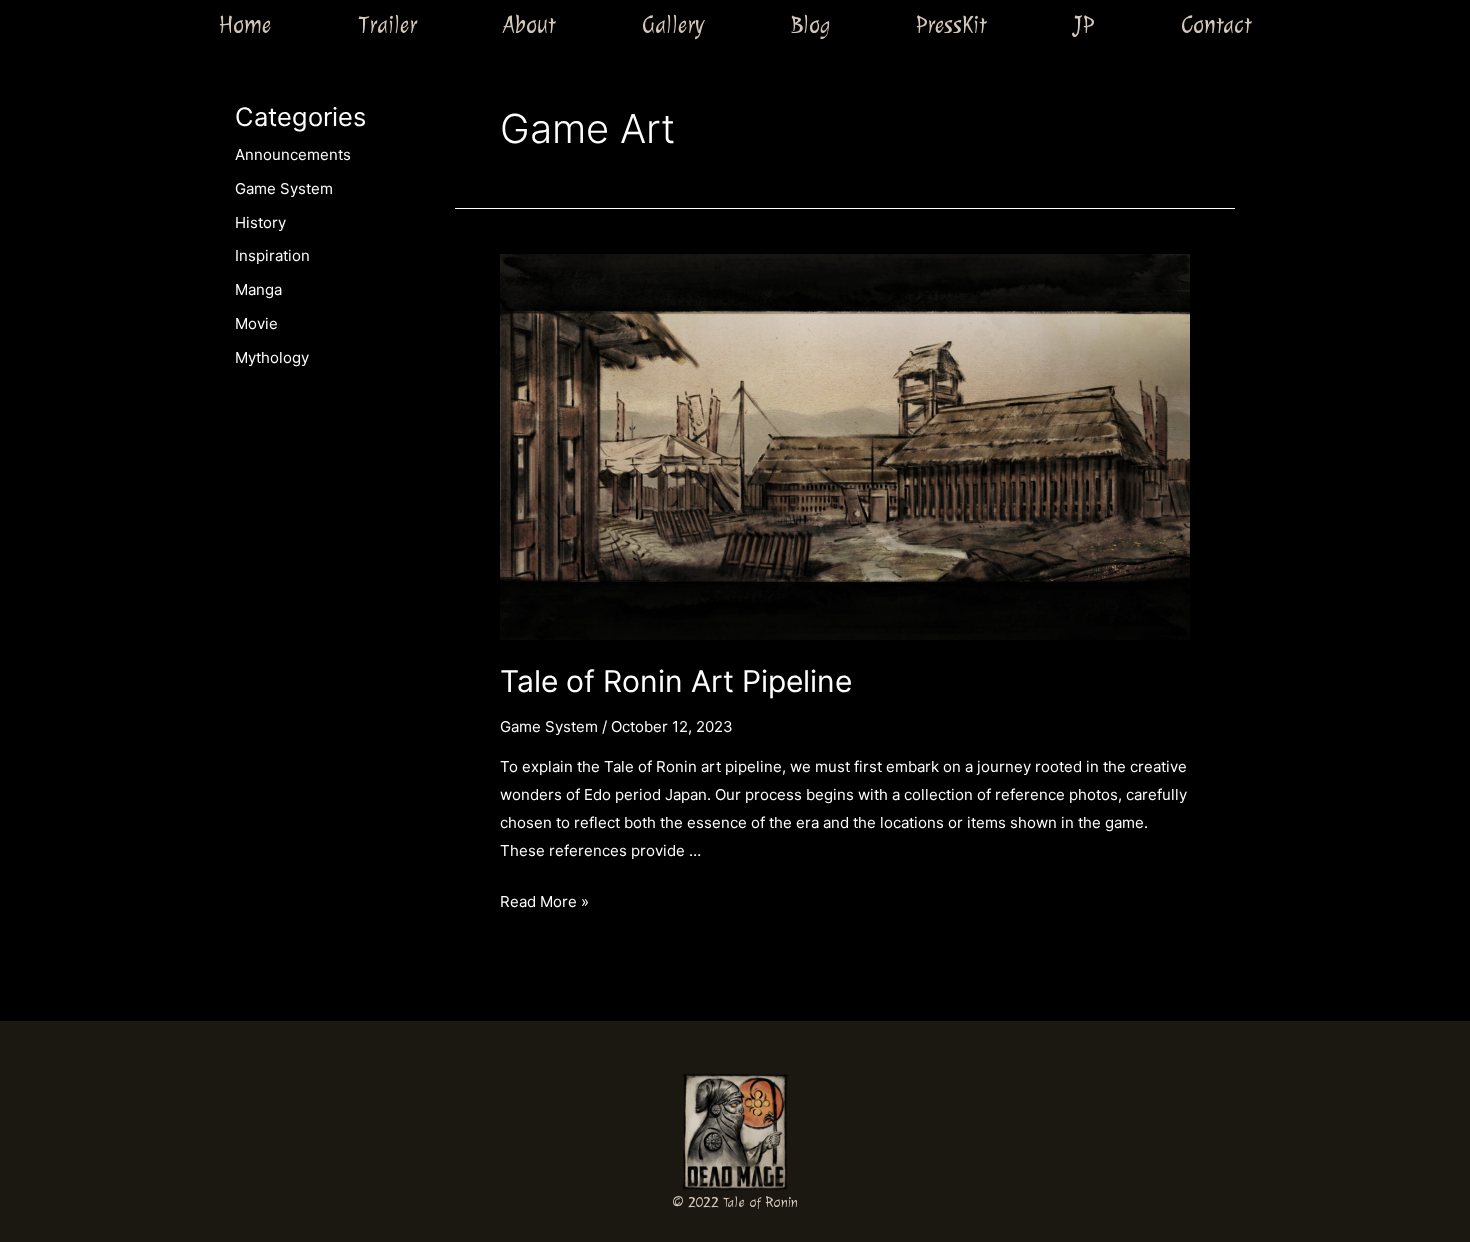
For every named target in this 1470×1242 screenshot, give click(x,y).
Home (244, 25)
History (260, 222)
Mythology (272, 357)
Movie (256, 323)
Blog (810, 25)
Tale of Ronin (760, 1202)
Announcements (293, 154)
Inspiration (272, 255)
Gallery (673, 25)
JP (1083, 25)
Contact (1216, 25)
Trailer (387, 25)
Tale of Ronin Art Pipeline (676, 681)
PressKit (951, 25)
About (529, 25)
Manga (258, 289)
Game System (284, 188)
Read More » (544, 901)
